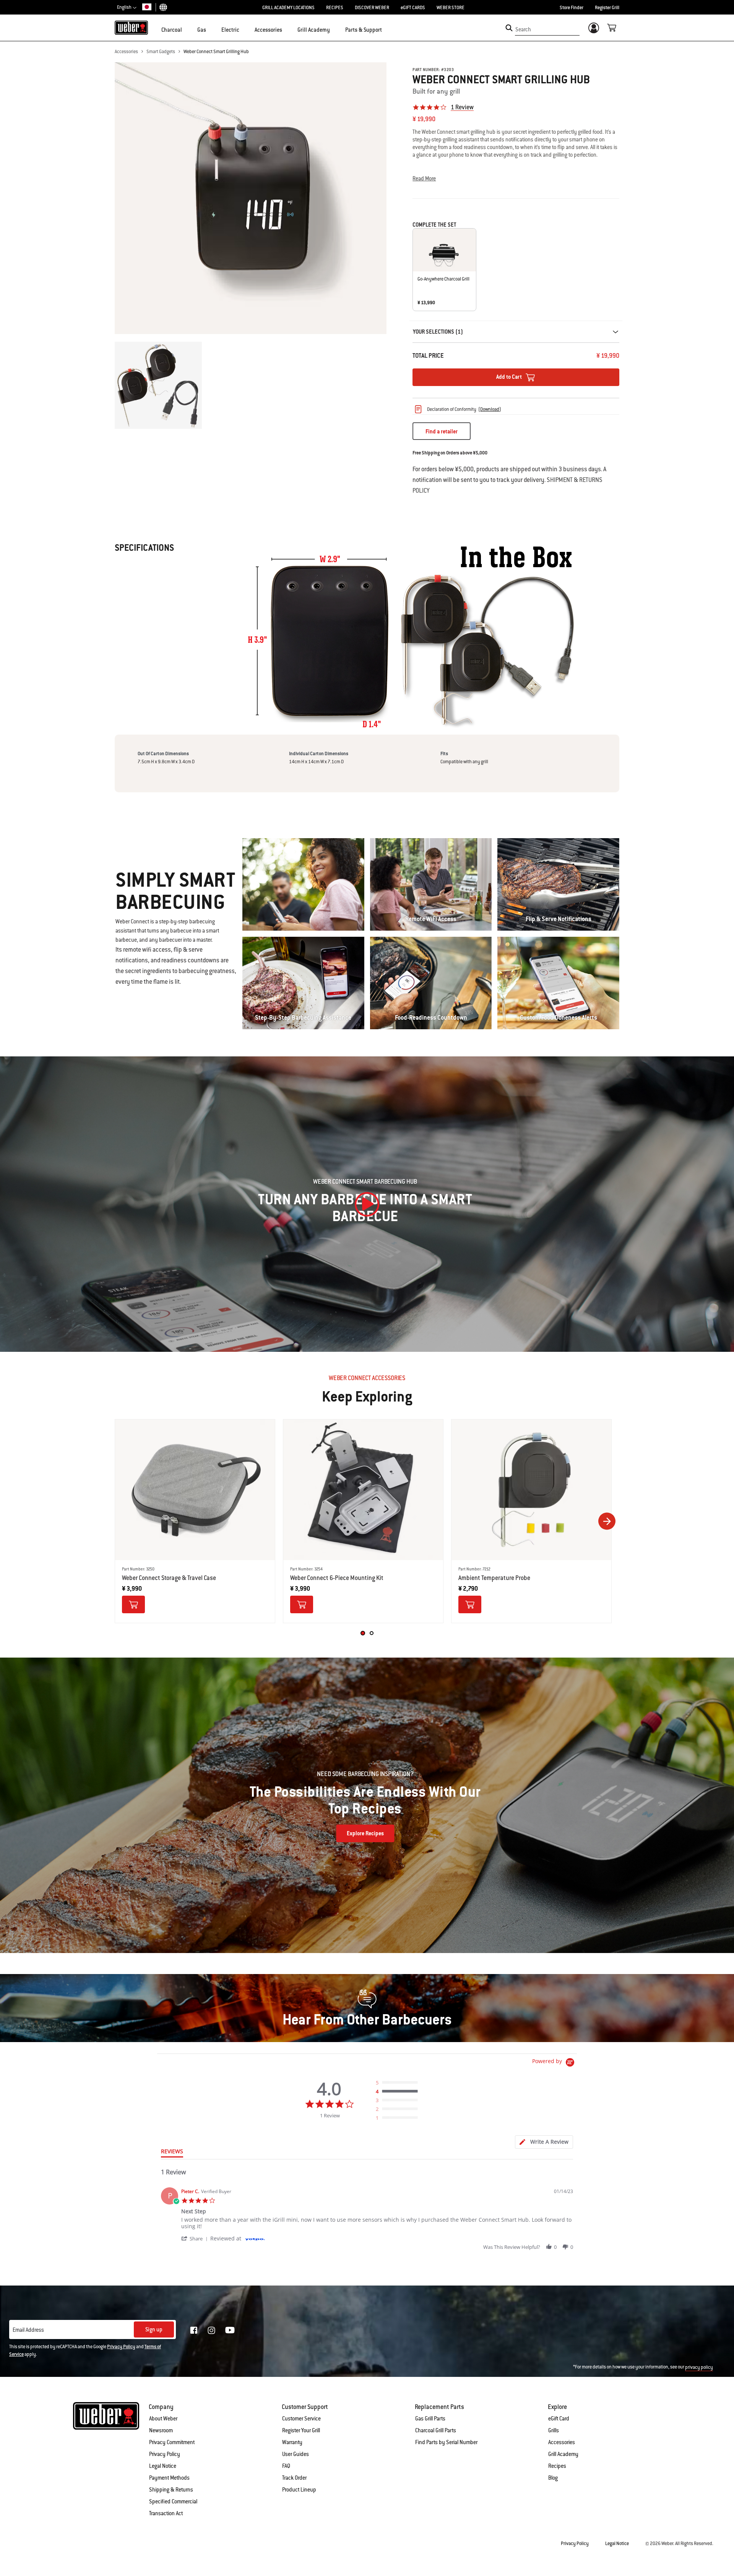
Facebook (194, 2330)
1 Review (462, 107)
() (490, 409)
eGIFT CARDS (413, 8)
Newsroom (161, 2430)
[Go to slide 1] (362, 1633)
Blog (553, 2478)
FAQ (286, 2466)
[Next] (607, 1521)
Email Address (28, 2330)
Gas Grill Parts (430, 2419)
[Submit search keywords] (509, 28)
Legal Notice (163, 2466)
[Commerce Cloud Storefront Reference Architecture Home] (131, 28)
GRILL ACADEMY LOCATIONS (288, 8)
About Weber (163, 2419)
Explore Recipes (365, 1833)
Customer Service (301, 2419)
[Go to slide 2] (372, 1633)
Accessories (126, 52)
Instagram (211, 2330)
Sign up (154, 2329)
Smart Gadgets (161, 52)
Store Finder (572, 8)
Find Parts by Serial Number (446, 2442)
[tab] (544, 2142)
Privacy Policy (121, 2347)
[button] (187, 29)
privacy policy (699, 2367)
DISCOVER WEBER (372, 8)
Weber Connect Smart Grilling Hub (216, 52)
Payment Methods (169, 2478)
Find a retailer (442, 431)
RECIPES (335, 8)
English (125, 7)
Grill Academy (563, 2454)
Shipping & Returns (171, 2490)
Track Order (294, 2478)
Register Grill (607, 8)
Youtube (230, 2330)
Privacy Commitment (172, 2442)
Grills (554, 2430)
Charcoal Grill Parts (436, 2430)
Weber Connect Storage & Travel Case (169, 1578)
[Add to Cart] (133, 1604)
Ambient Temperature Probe (494, 1578)
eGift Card (559, 2419)
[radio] (399, 2083)
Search (523, 29)
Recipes (557, 2466)
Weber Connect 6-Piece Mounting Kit (337, 1578)
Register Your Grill (301, 2430)
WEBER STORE (451, 8)
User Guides (296, 2454)
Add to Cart (510, 377)
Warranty (292, 2442)
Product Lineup (299, 2490)
